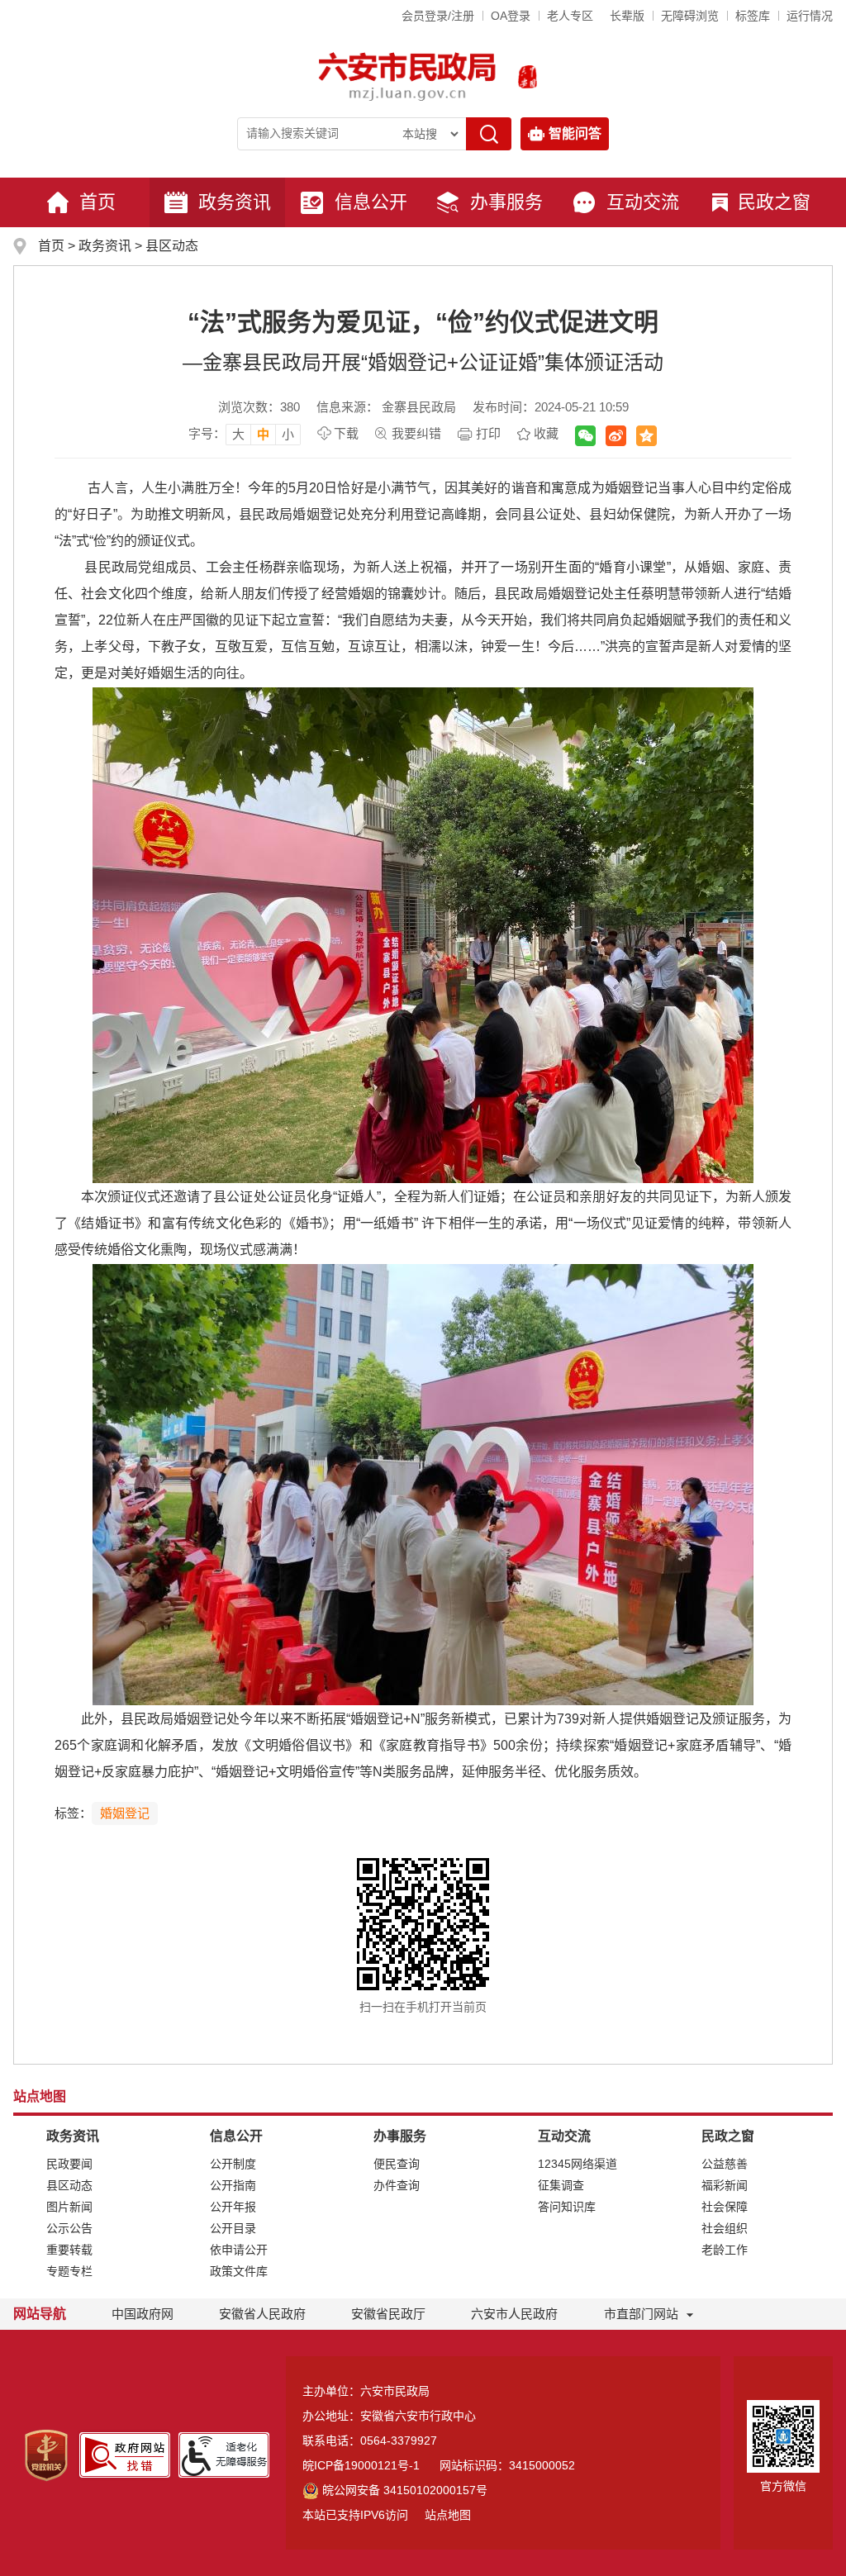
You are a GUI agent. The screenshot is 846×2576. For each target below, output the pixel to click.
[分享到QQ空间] (646, 436)
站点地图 (448, 2515)
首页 (97, 202)
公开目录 (233, 2228)
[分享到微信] (585, 436)
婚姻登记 (125, 1813)
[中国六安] (528, 77)
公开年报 (233, 2207)
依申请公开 (239, 2250)
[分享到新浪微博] (616, 436)
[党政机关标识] (46, 2455)
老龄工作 (725, 2250)
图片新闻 (69, 2207)
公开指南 (233, 2185)
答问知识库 (567, 2207)
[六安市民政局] (409, 76)
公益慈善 (725, 2164)
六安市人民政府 (514, 2314)
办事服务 (506, 202)
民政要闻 (69, 2164)
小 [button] (288, 434)
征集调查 (561, 2185)
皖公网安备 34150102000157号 (405, 2490)
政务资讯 (235, 202)
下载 (346, 433)
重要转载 (69, 2250)
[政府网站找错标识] (125, 2454)
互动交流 (643, 202)
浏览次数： (259, 407)
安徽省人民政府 (262, 2314)
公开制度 (233, 2164)
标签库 (753, 16)
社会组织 (725, 2228)
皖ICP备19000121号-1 (361, 2465)
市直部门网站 (641, 2314)
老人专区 (570, 16)
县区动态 (172, 246)
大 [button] (238, 434)
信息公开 (371, 202)
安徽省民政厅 (388, 2314)
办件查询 (397, 2185)
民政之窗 (774, 202)
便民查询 (397, 2164)
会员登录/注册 (438, 16)
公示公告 (69, 2228)
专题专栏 (69, 2271)
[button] (627, 16)
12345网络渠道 (577, 2164)
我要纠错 (416, 433)
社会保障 (725, 2207)
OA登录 (511, 16)
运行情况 (810, 16)
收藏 (546, 433)
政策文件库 (239, 2271)
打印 (488, 433)
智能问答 (575, 133)
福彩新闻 (725, 2185)
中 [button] (263, 434)
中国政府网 (143, 2314)
